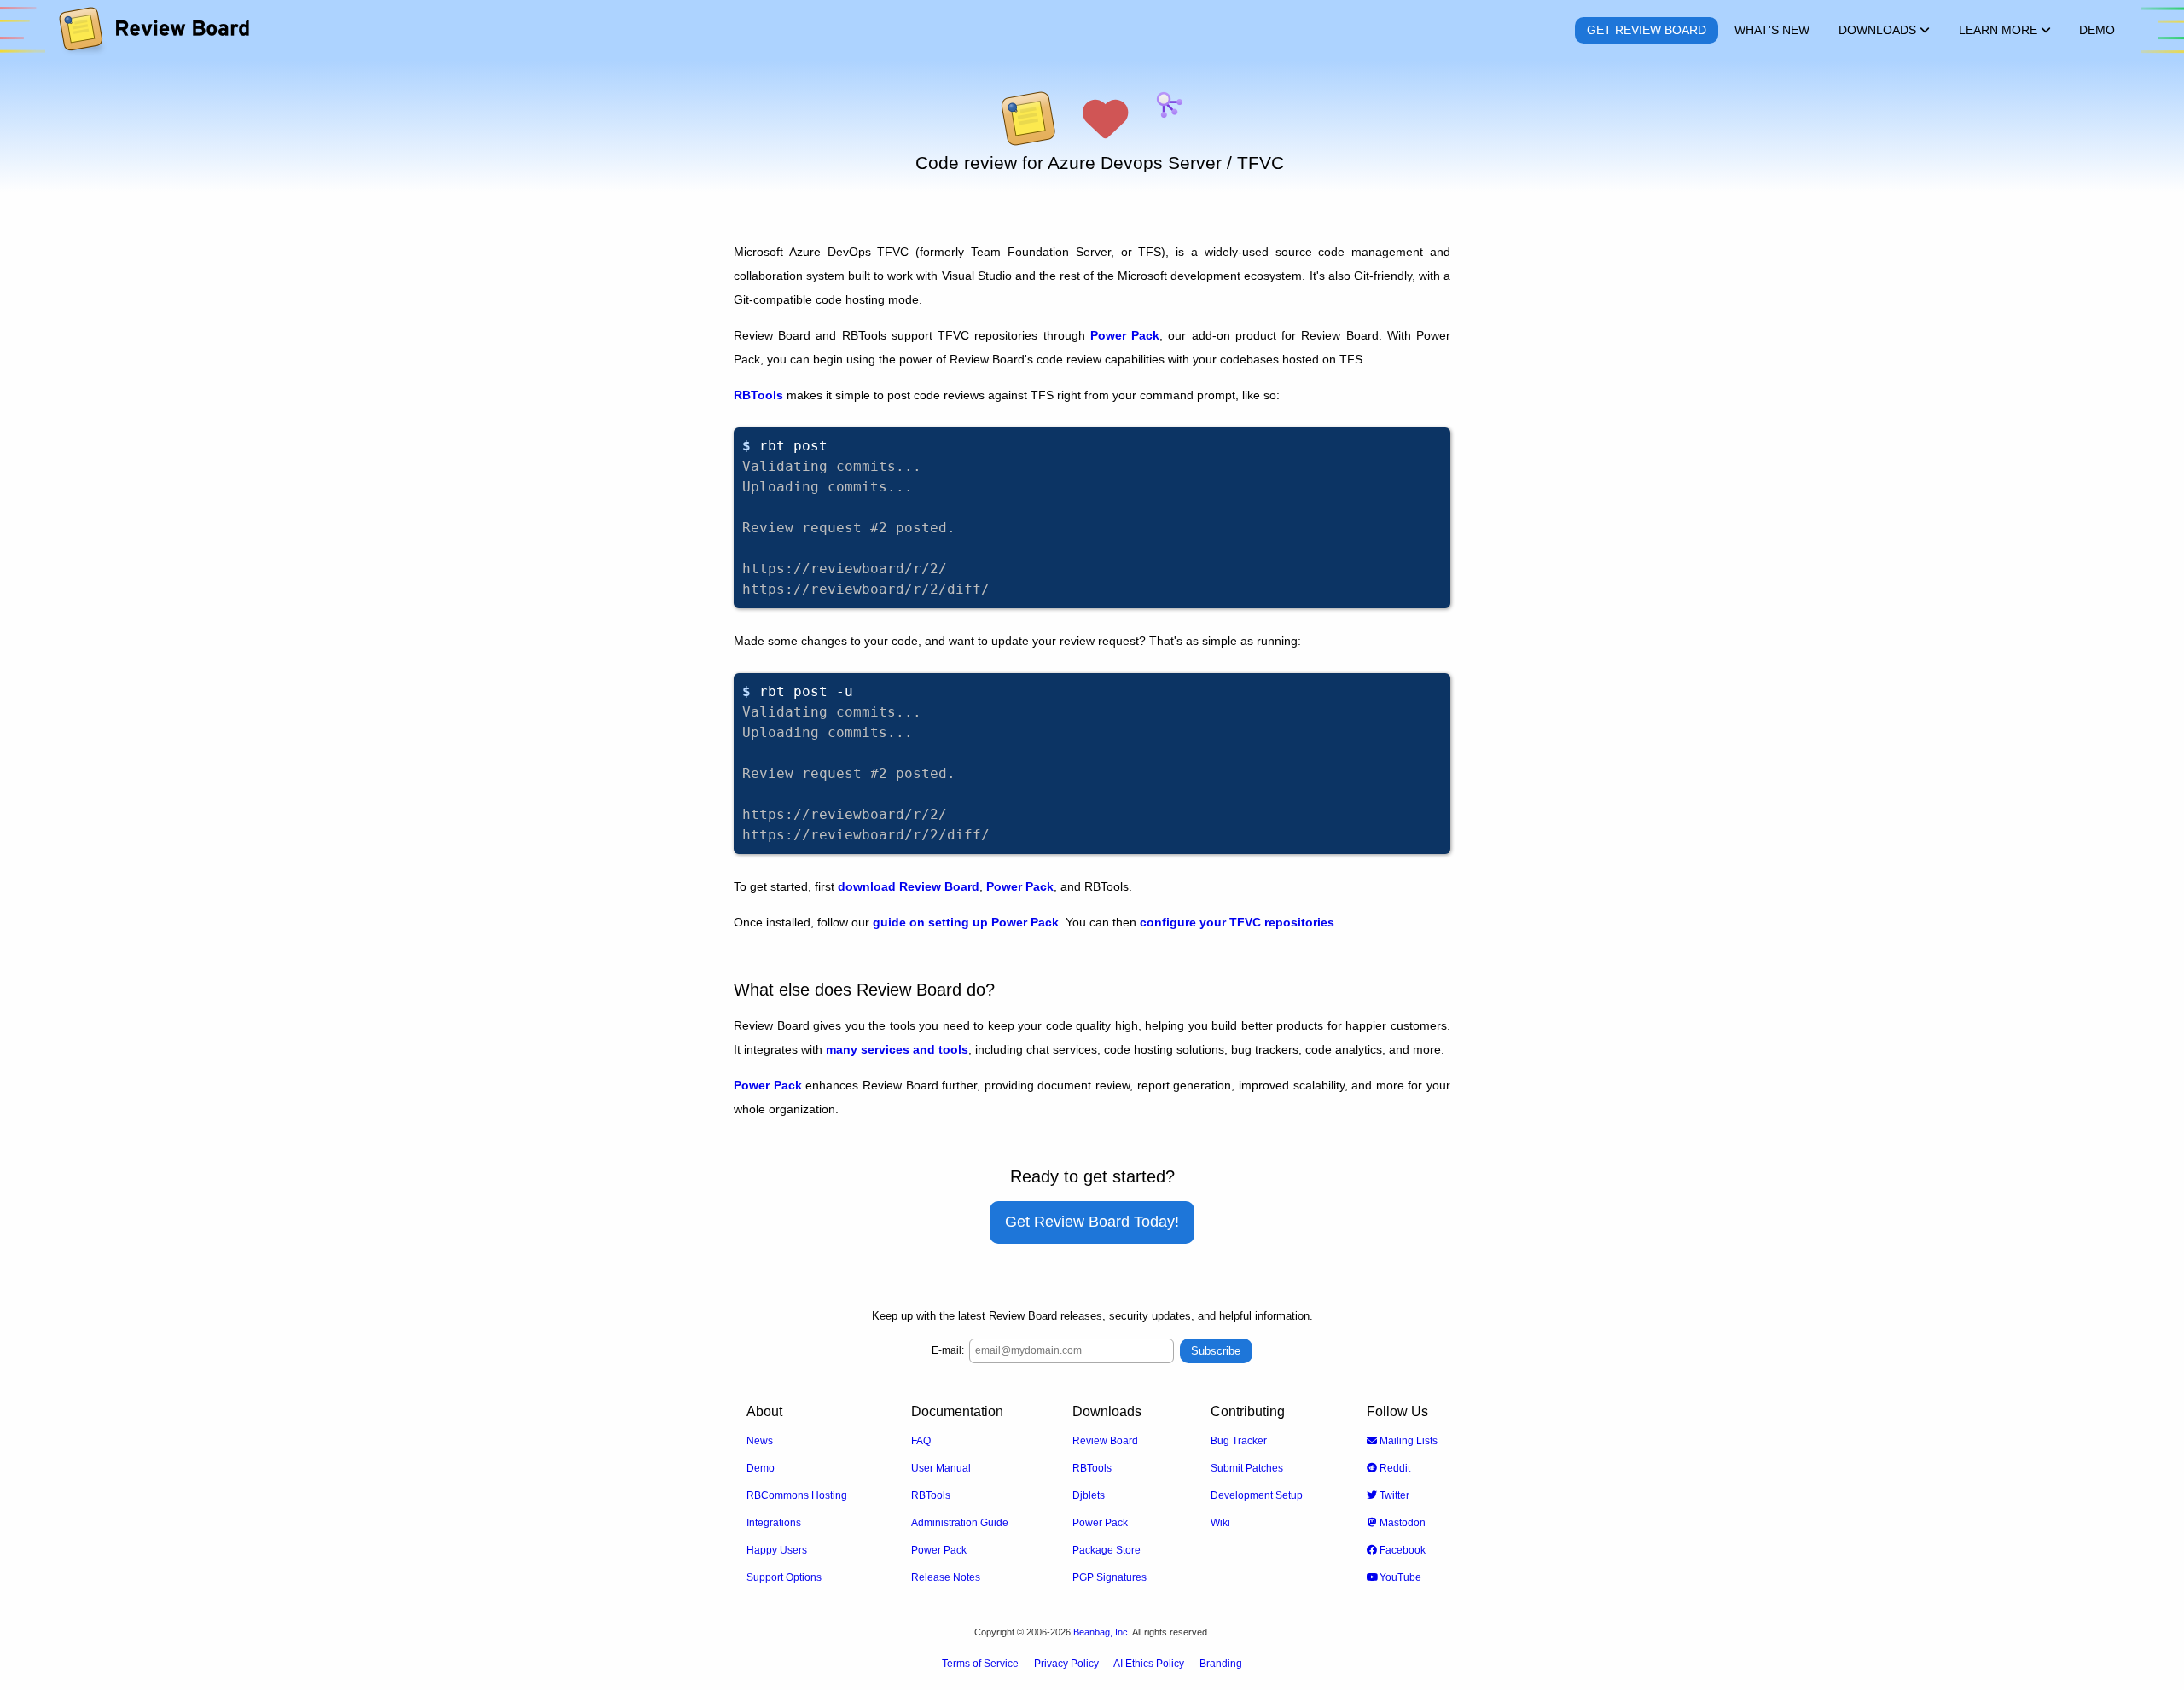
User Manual (941, 1468)
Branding (1221, 1664)
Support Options (784, 1577)
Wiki (1220, 1523)
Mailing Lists (1407, 1441)
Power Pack (1125, 335)
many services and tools (897, 1049)
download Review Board (909, 886)
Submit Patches (1247, 1468)
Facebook (1401, 1550)
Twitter (1393, 1495)
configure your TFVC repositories (1237, 922)
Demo (761, 1468)
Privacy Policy (1066, 1664)
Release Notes (946, 1577)
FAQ (921, 1441)
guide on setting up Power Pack (966, 922)
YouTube (1399, 1577)
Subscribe (1216, 1351)
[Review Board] (153, 30)
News (760, 1441)
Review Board (1105, 1441)
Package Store (1107, 1550)
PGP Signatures (1109, 1577)
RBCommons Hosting (797, 1495)
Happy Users (777, 1550)
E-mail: (948, 1350)
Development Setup (1257, 1495)
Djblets (1089, 1495)
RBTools (758, 395)
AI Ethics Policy (1149, 1664)
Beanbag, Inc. (1102, 1632)
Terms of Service (980, 1664)
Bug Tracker (1239, 1441)
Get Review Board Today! (1092, 1222)
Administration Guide (960, 1523)
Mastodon (1401, 1523)
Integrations (774, 1523)
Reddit (1394, 1468)
